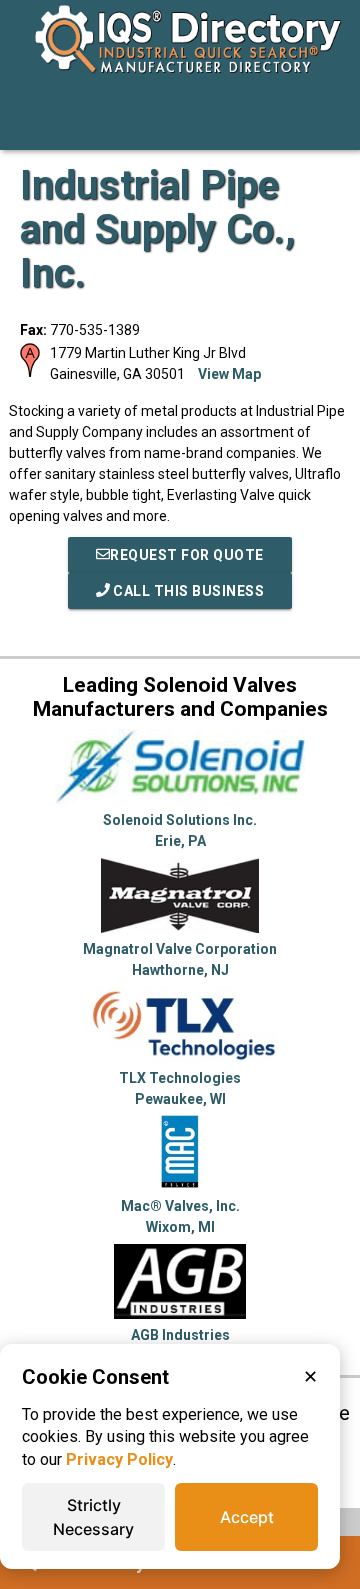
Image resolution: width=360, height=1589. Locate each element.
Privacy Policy (119, 1459)
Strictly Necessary (93, 1517)
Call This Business (187, 591)
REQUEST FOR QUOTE (187, 555)
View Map (229, 374)
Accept (247, 1517)
